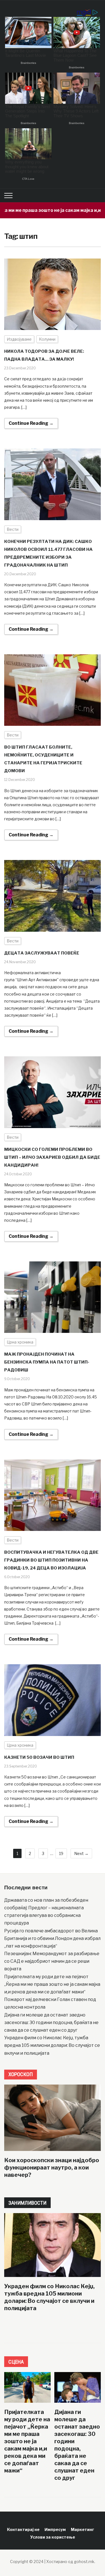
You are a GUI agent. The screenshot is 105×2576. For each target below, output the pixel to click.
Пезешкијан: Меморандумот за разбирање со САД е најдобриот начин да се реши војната (52, 1961)
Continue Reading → (31, 423)
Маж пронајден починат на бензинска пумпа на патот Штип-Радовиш (47, 1362)
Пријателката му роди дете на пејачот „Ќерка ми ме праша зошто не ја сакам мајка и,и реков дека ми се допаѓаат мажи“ (52, 1984)
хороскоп (21, 2074)
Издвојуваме (19, 339)
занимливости (27, 2203)
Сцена (16, 2362)
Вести (13, 529)
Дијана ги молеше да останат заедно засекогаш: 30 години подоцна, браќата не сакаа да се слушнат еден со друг (51, 2023)
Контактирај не (23, 2529)
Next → (81, 1853)
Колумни (47, 339)
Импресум (55, 2529)
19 (61, 1853)
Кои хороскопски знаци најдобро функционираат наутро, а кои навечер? (52, 2168)
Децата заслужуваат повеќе (42, 953)
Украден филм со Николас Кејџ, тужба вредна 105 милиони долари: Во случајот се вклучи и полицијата (52, 2045)
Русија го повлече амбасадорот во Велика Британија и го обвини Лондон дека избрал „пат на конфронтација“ (52, 1938)
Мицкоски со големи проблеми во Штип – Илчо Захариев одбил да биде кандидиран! (52, 1157)
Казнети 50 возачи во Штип (39, 1757)
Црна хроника (20, 1342)
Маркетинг (82, 2529)
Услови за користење (53, 2537)
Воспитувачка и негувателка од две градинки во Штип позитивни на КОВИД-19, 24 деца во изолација (51, 1560)
